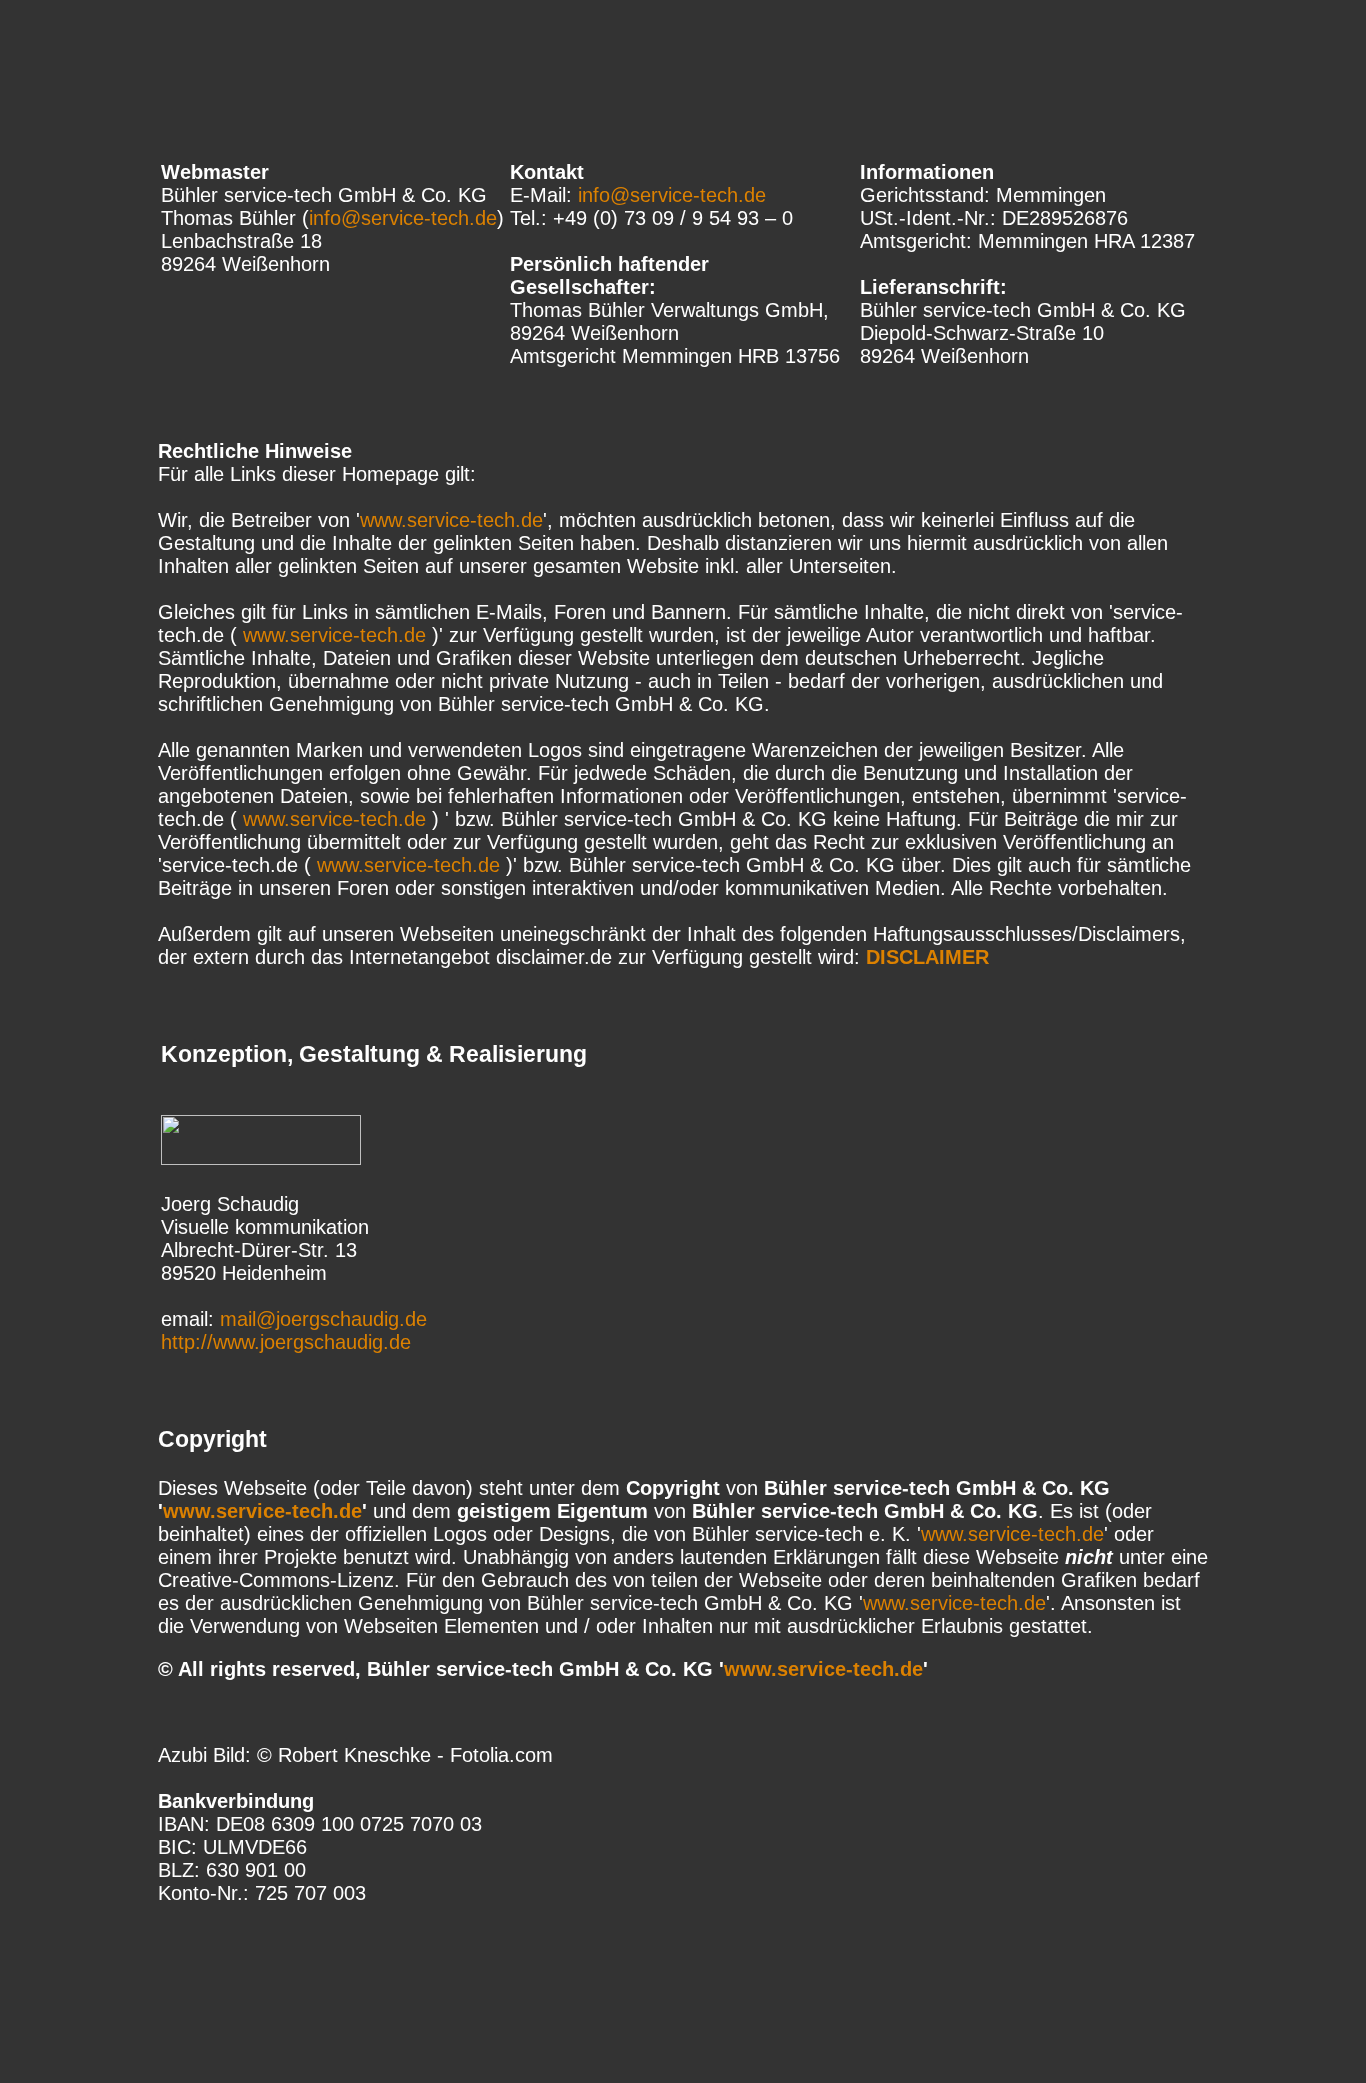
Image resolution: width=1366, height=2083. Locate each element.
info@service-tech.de (403, 218)
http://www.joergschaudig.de (286, 1342)
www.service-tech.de (451, 520)
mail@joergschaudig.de (323, 1319)
